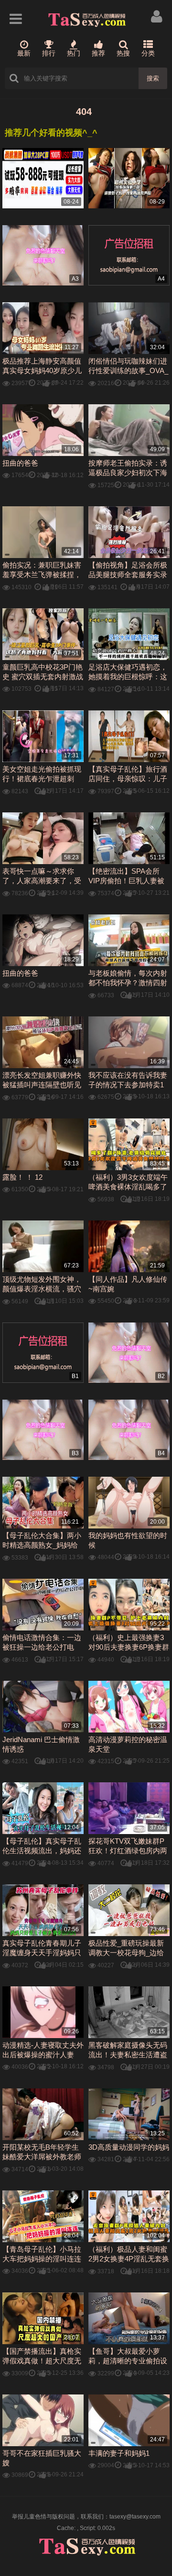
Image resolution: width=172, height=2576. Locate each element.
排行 (49, 53)
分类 (148, 53)
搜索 (153, 78)
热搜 (123, 53)
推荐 (98, 53)
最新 (24, 53)
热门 (74, 53)
